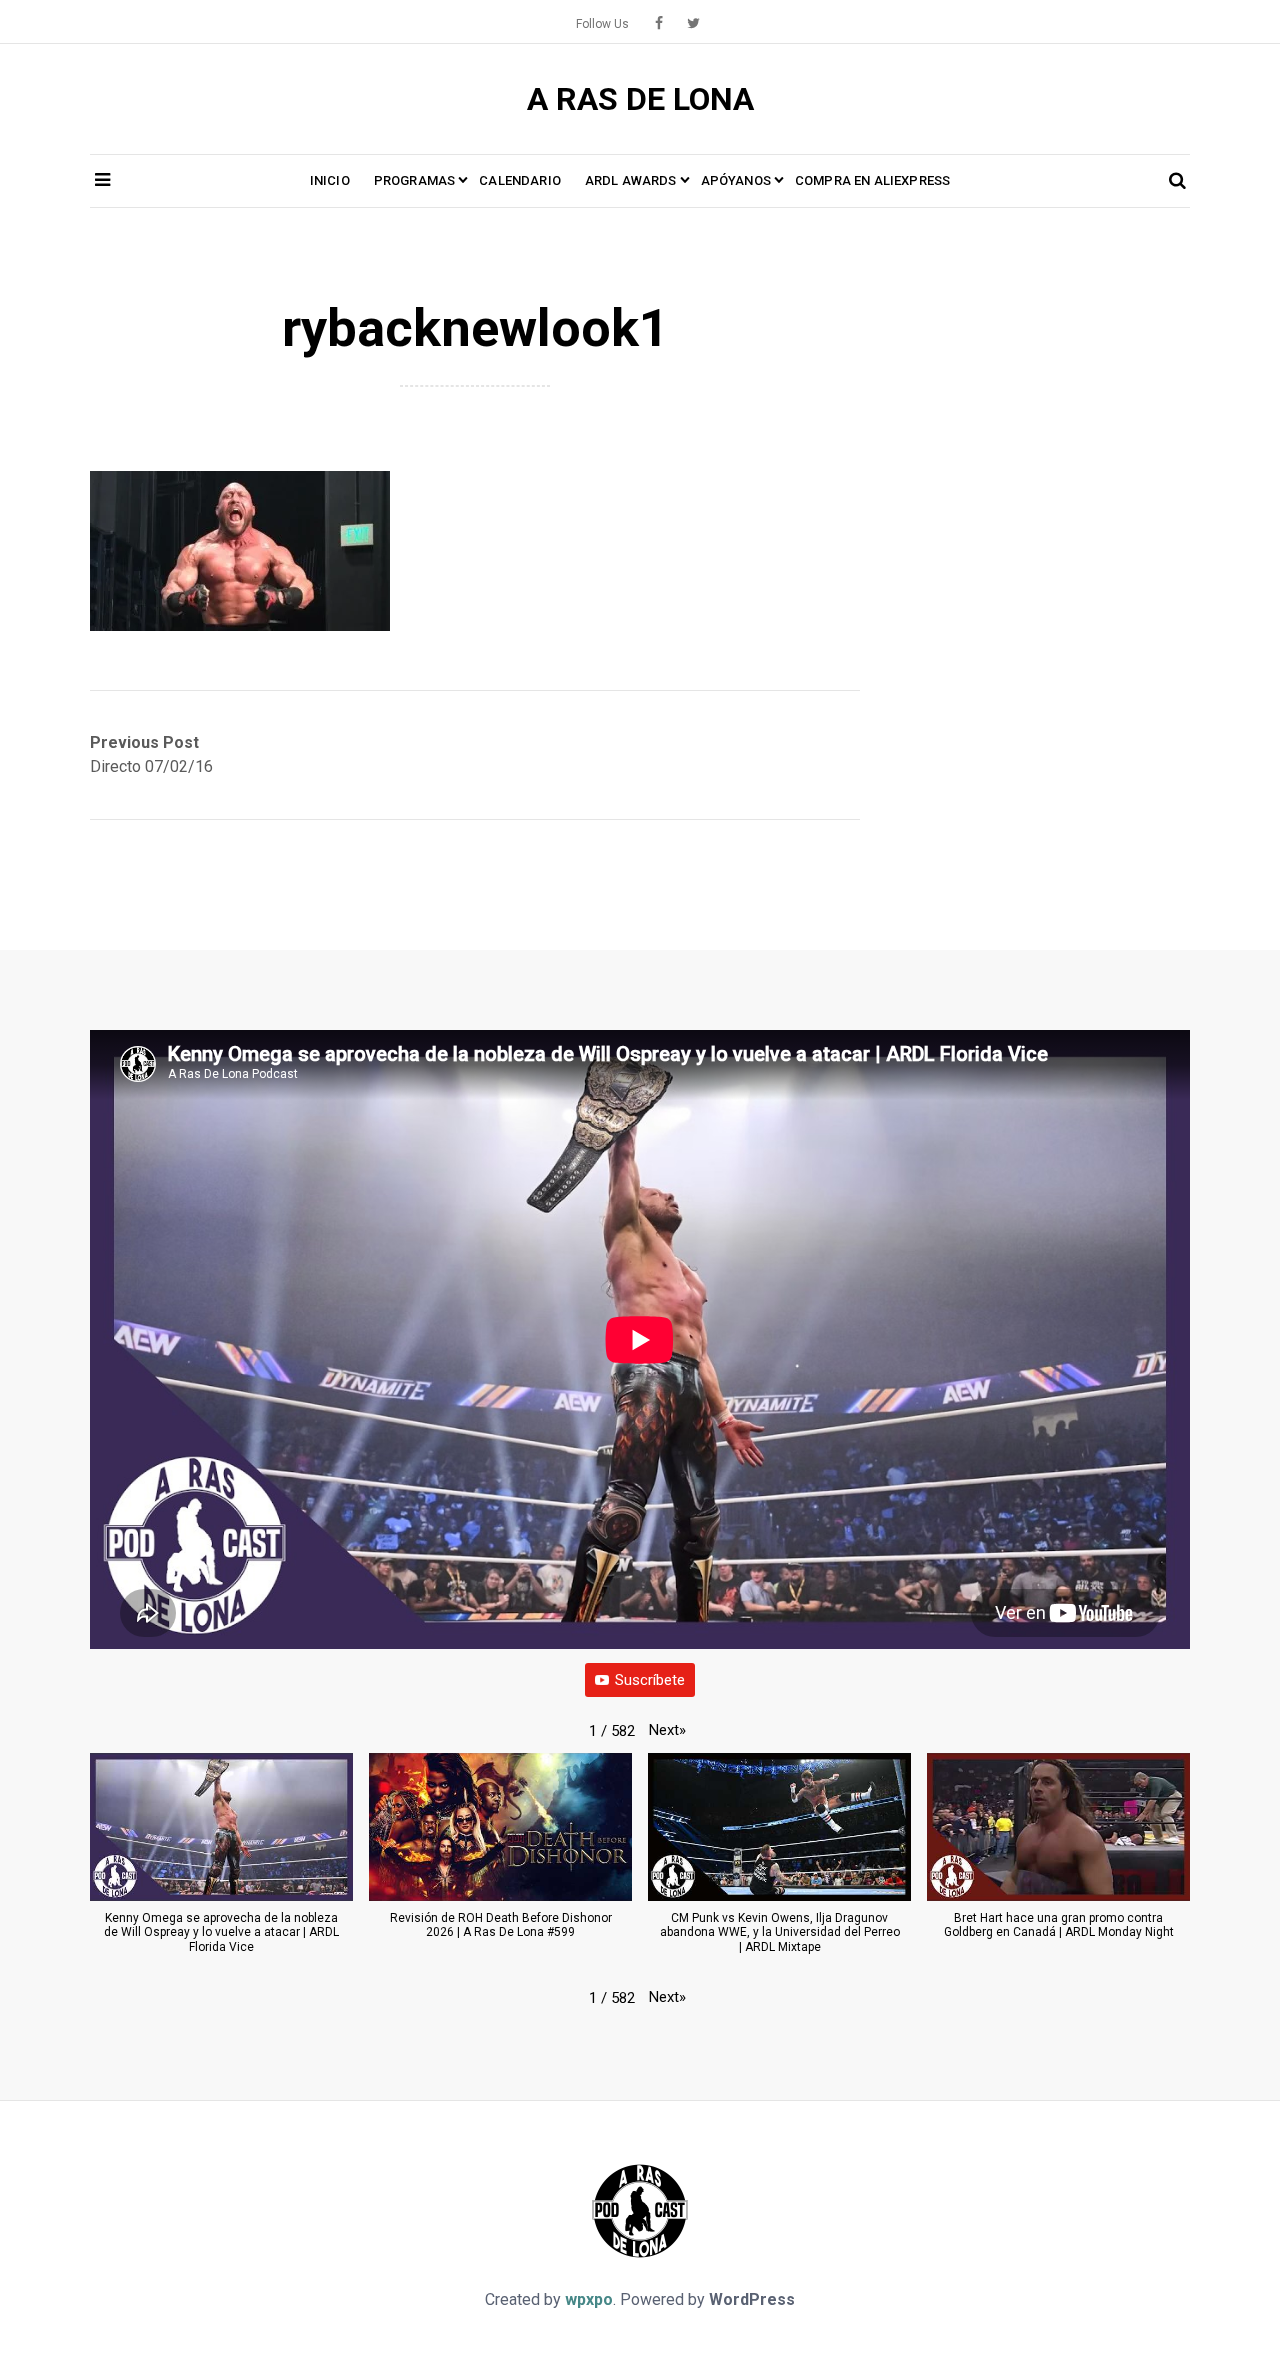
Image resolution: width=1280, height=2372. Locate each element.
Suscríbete (650, 1680)
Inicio (330, 180)
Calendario (520, 180)
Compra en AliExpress (872, 180)
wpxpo (589, 2299)
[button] (667, 1730)
